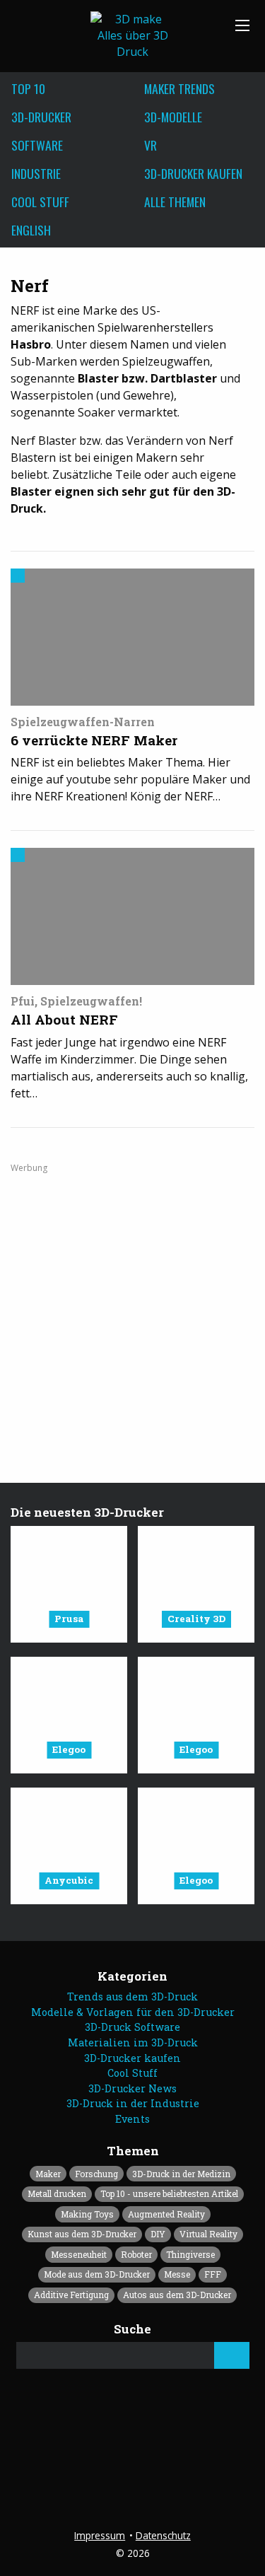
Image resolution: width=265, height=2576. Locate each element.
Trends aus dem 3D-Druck (132, 1997)
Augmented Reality (166, 2214)
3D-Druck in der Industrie (133, 2103)
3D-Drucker (41, 117)
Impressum (100, 2535)
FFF (213, 2274)
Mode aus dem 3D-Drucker (97, 2274)
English (31, 230)
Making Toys (87, 2214)
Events (132, 2119)
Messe (177, 2274)
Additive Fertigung (71, 2295)
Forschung (96, 2174)
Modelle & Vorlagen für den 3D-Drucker (133, 2012)
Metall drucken (57, 2193)
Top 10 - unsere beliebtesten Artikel (169, 2193)
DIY (158, 2234)
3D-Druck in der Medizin (181, 2174)
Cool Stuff (40, 202)
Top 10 (28, 88)
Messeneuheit (79, 2254)
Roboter (136, 2254)
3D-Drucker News (132, 2088)
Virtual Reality (208, 2234)
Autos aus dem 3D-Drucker (177, 2295)
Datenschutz (163, 2535)
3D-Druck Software (132, 2027)
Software (37, 145)
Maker (48, 2174)
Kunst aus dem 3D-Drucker (82, 2234)
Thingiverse (190, 2254)
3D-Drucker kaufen (132, 2058)
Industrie (36, 173)
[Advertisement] (132, 1306)
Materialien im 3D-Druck (133, 2042)
